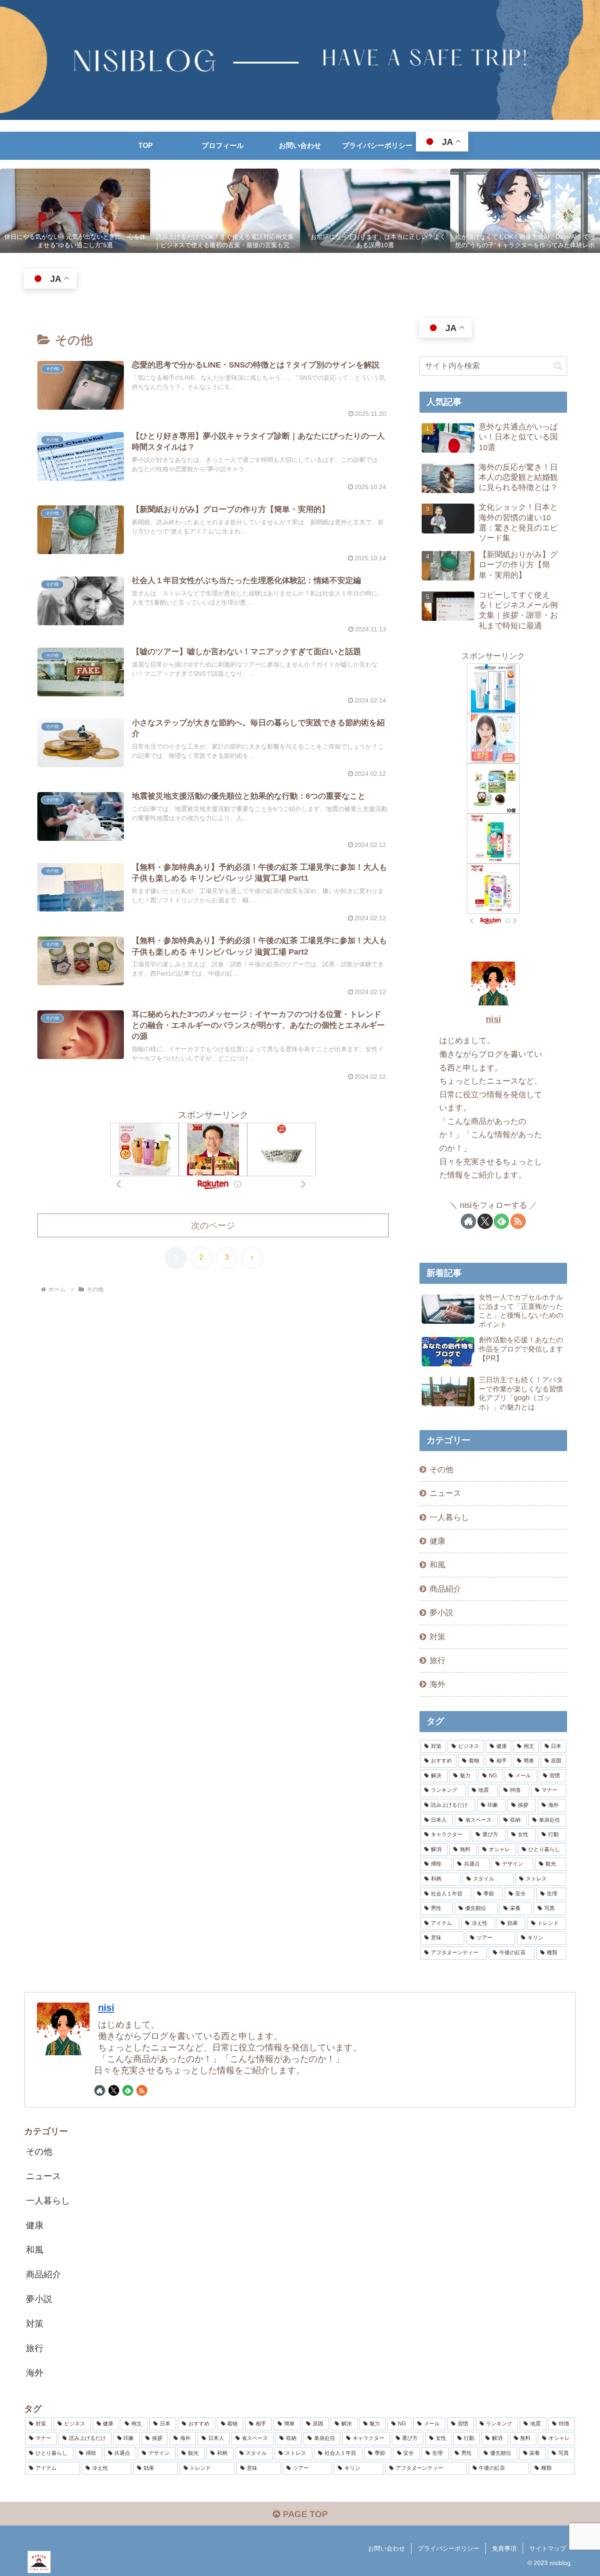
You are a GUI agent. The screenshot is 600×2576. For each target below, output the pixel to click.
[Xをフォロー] (485, 1221)
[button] (558, 366)
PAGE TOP (304, 2514)
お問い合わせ (387, 2548)
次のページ (213, 1225)
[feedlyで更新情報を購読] (501, 1221)
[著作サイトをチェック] (468, 1221)
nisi (493, 1019)
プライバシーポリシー (448, 2548)
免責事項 (504, 2548)
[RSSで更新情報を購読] (518, 1221)
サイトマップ (548, 2548)
